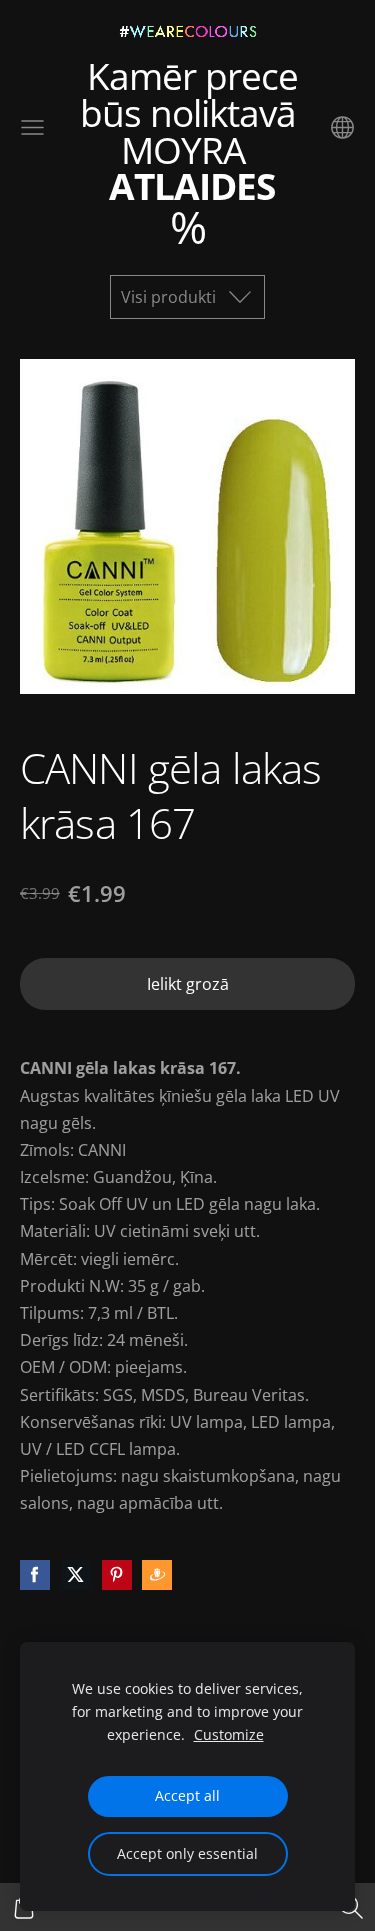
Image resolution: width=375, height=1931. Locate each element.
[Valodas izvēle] (342, 127)
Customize (229, 1734)
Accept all (187, 1795)
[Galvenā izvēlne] (32, 127)
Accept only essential (187, 1853)
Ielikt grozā (188, 984)
